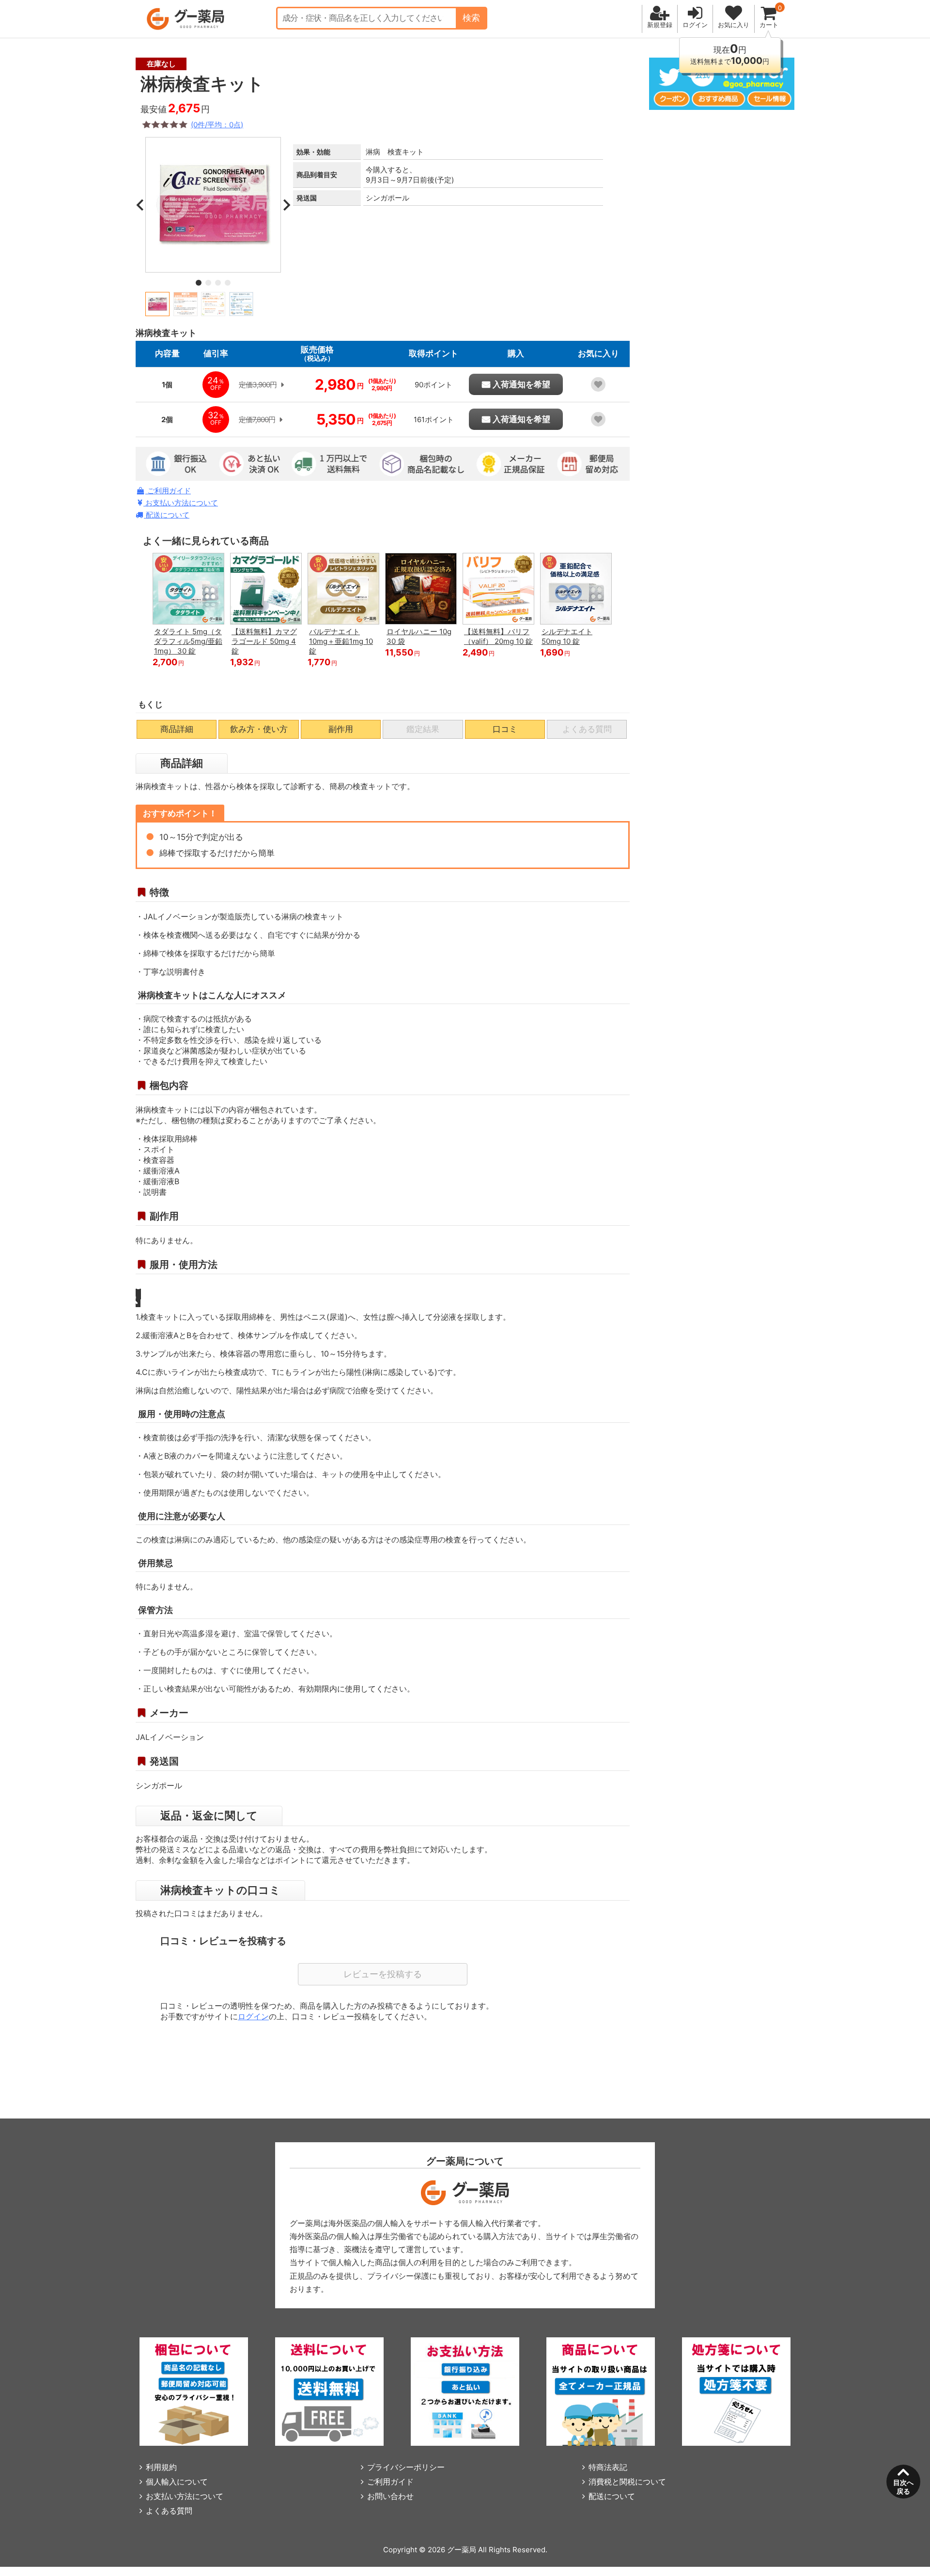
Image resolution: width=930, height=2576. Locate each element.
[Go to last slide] (140, 205)
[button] (157, 304)
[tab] (199, 283)
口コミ (505, 729)
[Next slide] (286, 205)
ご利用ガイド (168, 491)
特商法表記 (608, 2467)
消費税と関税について (627, 2482)
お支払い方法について (181, 503)
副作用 (341, 729)
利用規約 (161, 2467)
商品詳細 (177, 729)
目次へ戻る (903, 2487)
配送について (167, 515)
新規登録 (660, 25)
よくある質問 (169, 2511)
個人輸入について (177, 2482)
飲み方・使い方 (259, 729)
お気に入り (734, 25)
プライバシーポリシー (406, 2467)
